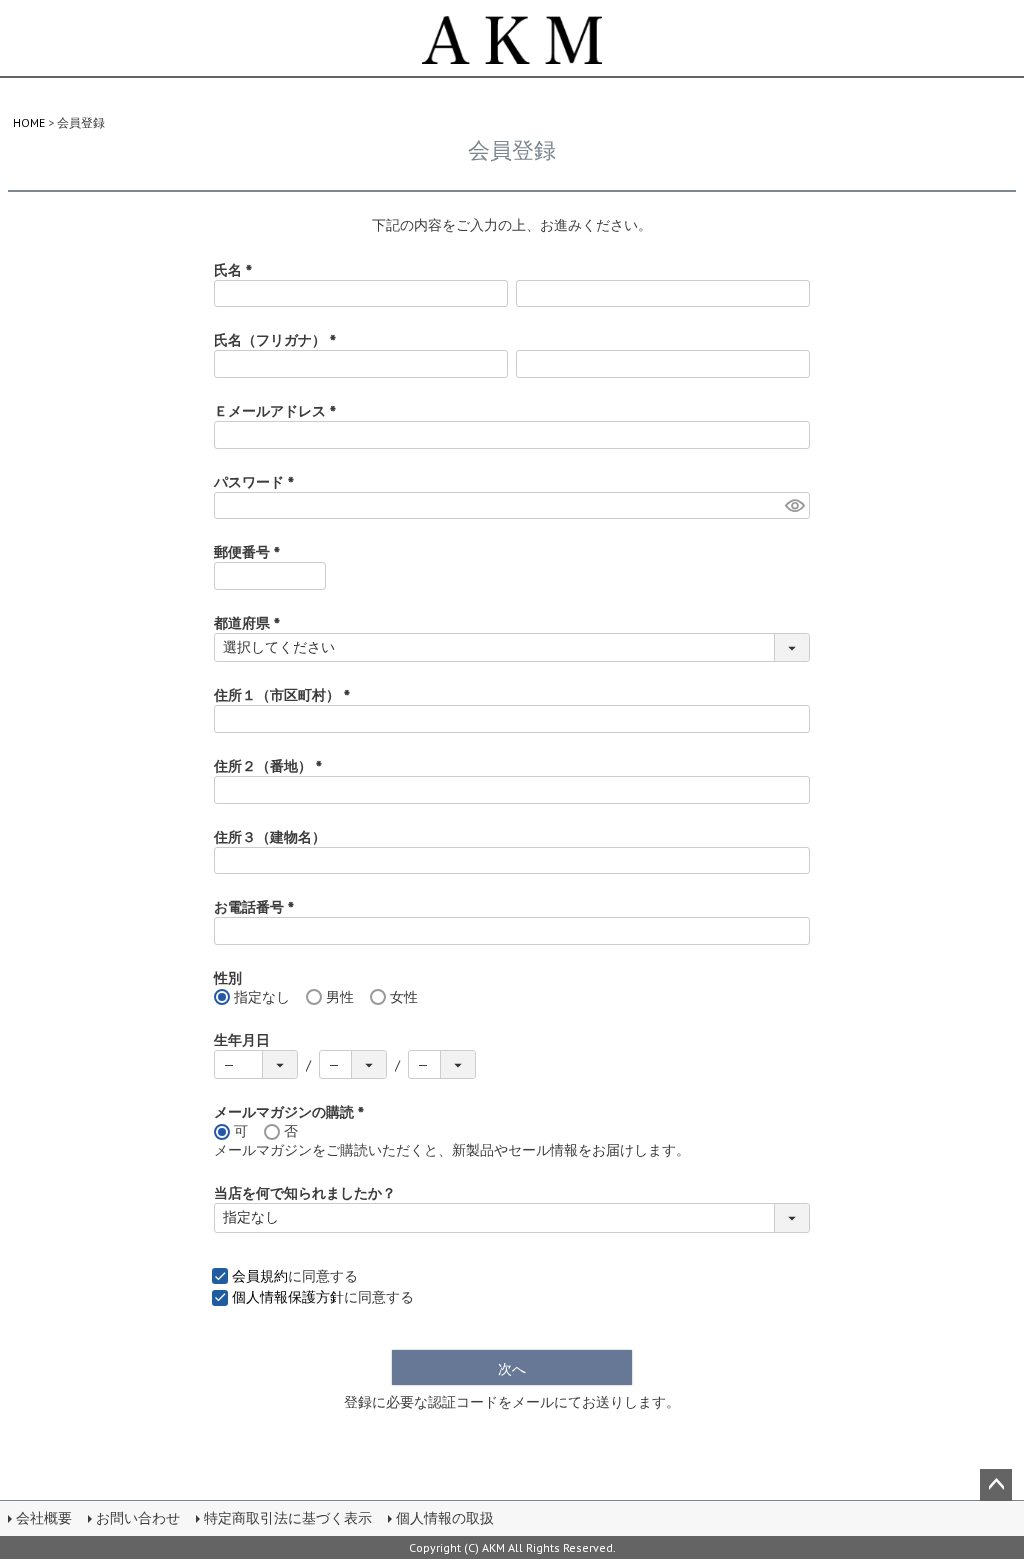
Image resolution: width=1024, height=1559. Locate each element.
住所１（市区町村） (286, 695)
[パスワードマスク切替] (794, 506)
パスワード (258, 482)
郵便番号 (251, 552)
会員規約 (260, 1276)
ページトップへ (996, 1485)
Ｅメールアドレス (279, 411)
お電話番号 (258, 907)
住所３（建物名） (270, 837)
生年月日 (242, 1040)
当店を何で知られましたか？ (305, 1193)
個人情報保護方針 (288, 1297)
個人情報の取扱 (445, 1518)
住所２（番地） (272, 766)
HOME (29, 122)
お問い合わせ (138, 1518)
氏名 (237, 270)
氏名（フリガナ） (279, 340)
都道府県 (251, 623)
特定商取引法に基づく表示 (288, 1518)
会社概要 (44, 1518)
